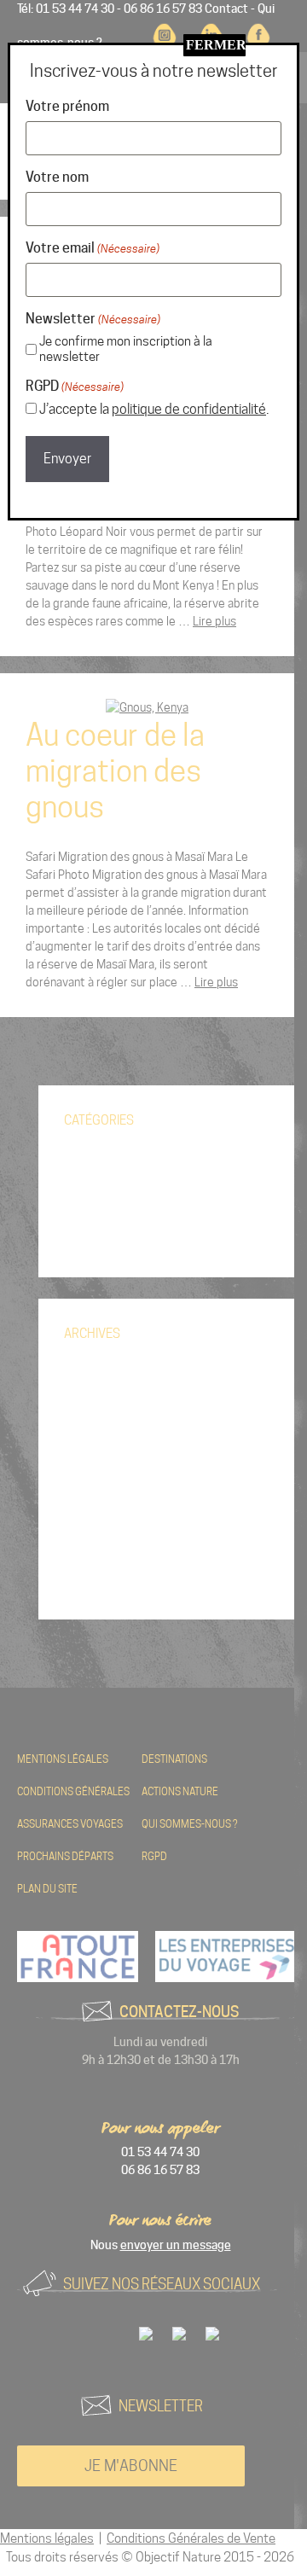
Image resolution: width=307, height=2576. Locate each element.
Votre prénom (67, 106)
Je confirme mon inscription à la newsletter (126, 349)
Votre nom (57, 177)
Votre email (93, 248)
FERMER (216, 45)
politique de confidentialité (189, 409)
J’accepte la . (154, 409)
